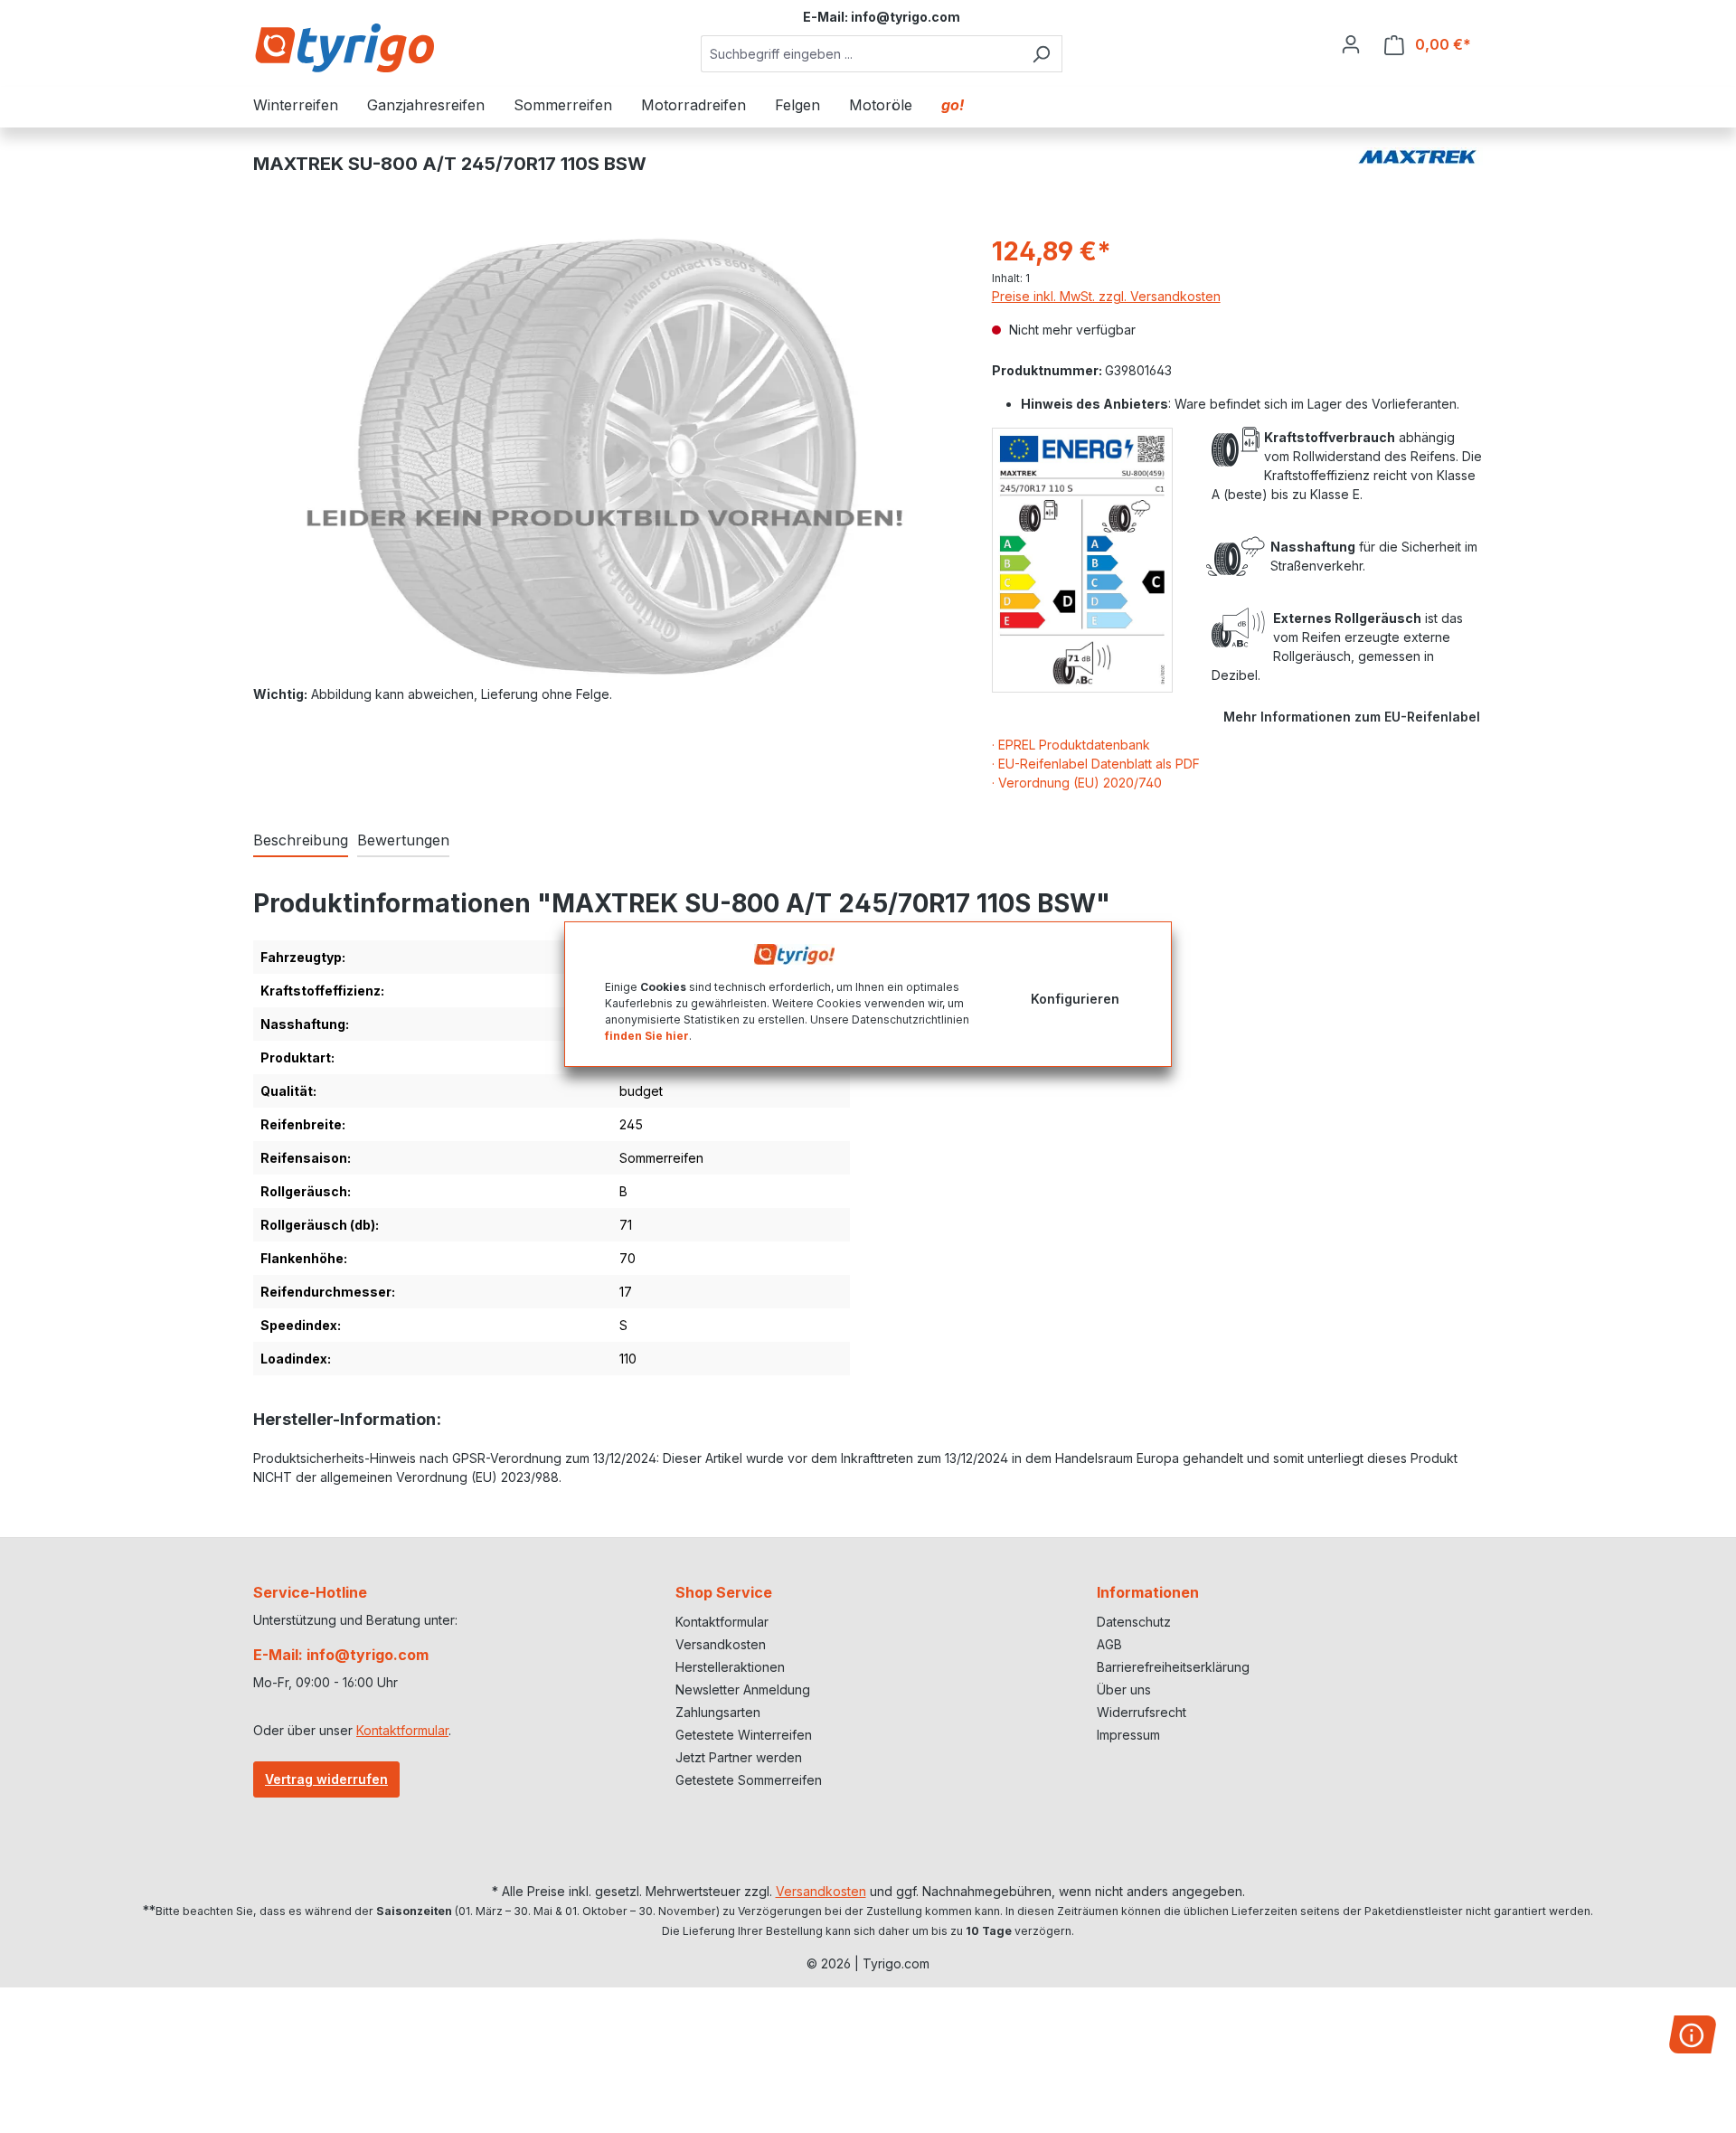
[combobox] (861, 54)
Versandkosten (721, 1644)
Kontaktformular (402, 1730)
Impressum (1128, 1735)
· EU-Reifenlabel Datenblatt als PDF (1096, 764)
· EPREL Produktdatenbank (1071, 745)
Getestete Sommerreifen (749, 1780)
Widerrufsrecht (1142, 1712)
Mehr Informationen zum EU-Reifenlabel (1352, 717)
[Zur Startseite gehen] (344, 47)
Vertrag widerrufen (326, 1779)
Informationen (1148, 1592)
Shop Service (724, 1592)
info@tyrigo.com (906, 17)
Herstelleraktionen (730, 1667)
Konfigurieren (1075, 998)
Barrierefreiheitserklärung (1173, 1667)
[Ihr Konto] (1351, 44)
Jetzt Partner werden (739, 1757)
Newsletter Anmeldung (743, 1689)
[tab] (301, 841)
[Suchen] (1041, 54)
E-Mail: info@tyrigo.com (341, 1655)
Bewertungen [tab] (403, 840)
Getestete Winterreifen (744, 1735)
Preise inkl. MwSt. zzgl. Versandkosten (1106, 296)
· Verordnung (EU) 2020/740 (1077, 783)
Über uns (1124, 1689)
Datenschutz (1134, 1622)
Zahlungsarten (718, 1712)
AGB (1109, 1644)
